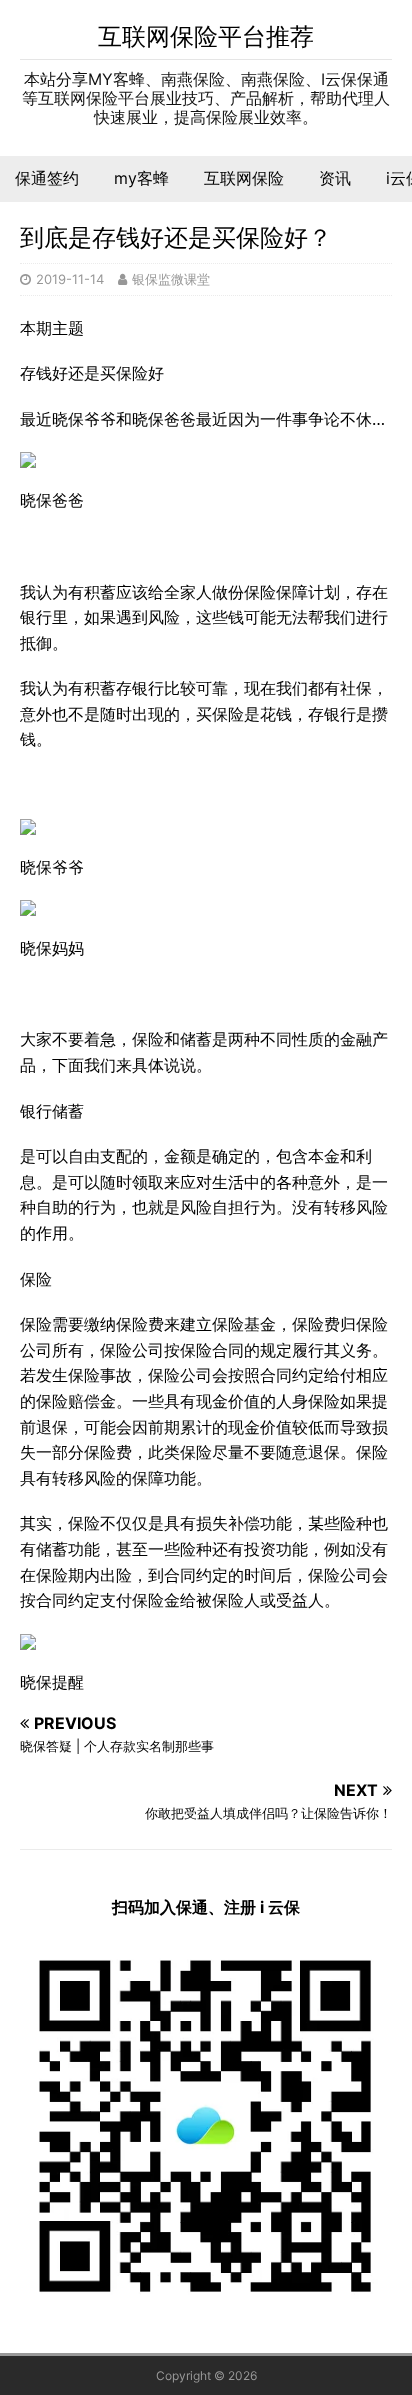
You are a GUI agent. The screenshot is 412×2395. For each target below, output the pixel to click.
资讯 (335, 178)
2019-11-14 (70, 279)
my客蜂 (141, 178)
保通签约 (47, 178)
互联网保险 (244, 178)
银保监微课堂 (171, 279)
